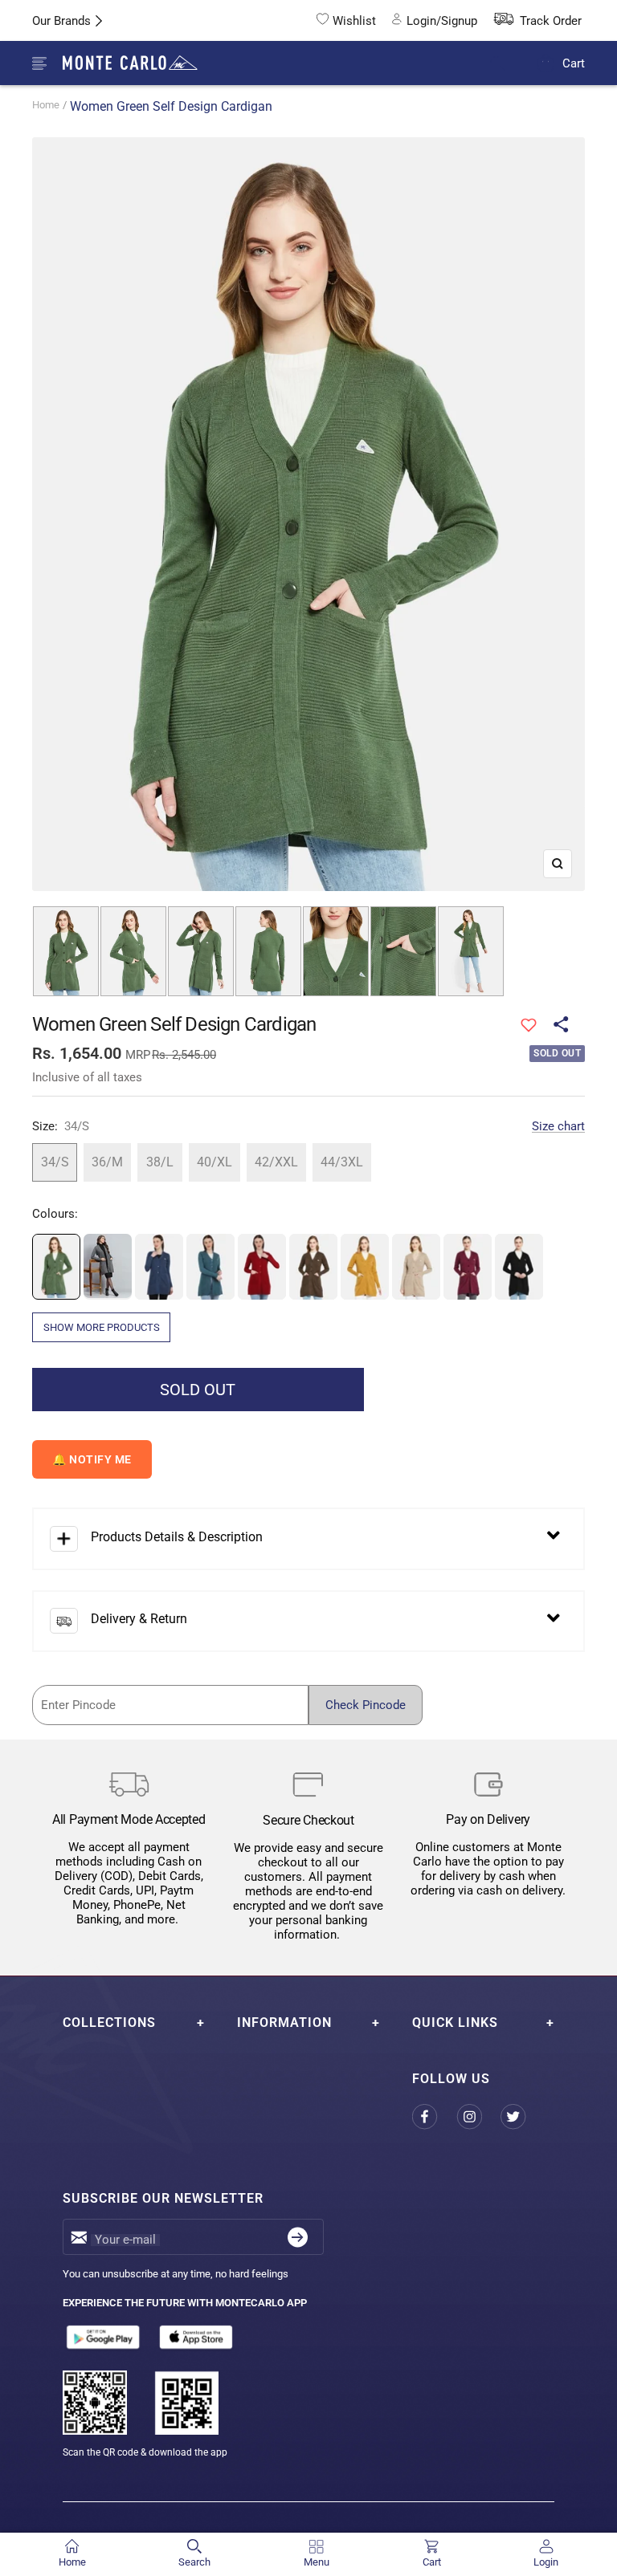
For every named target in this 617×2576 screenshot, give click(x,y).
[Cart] (546, 63)
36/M (107, 1162)
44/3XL (342, 1162)
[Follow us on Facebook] (434, 2117)
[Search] (508, 64)
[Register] (298, 2237)
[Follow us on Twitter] (523, 2117)
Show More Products (102, 1327)
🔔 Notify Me (92, 1459)
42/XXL (276, 1162)
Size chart (558, 1126)
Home (46, 105)
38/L (160, 1162)
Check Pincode (366, 1705)
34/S (55, 1162)
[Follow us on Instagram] (478, 2117)
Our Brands (61, 21)
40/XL (215, 1162)
